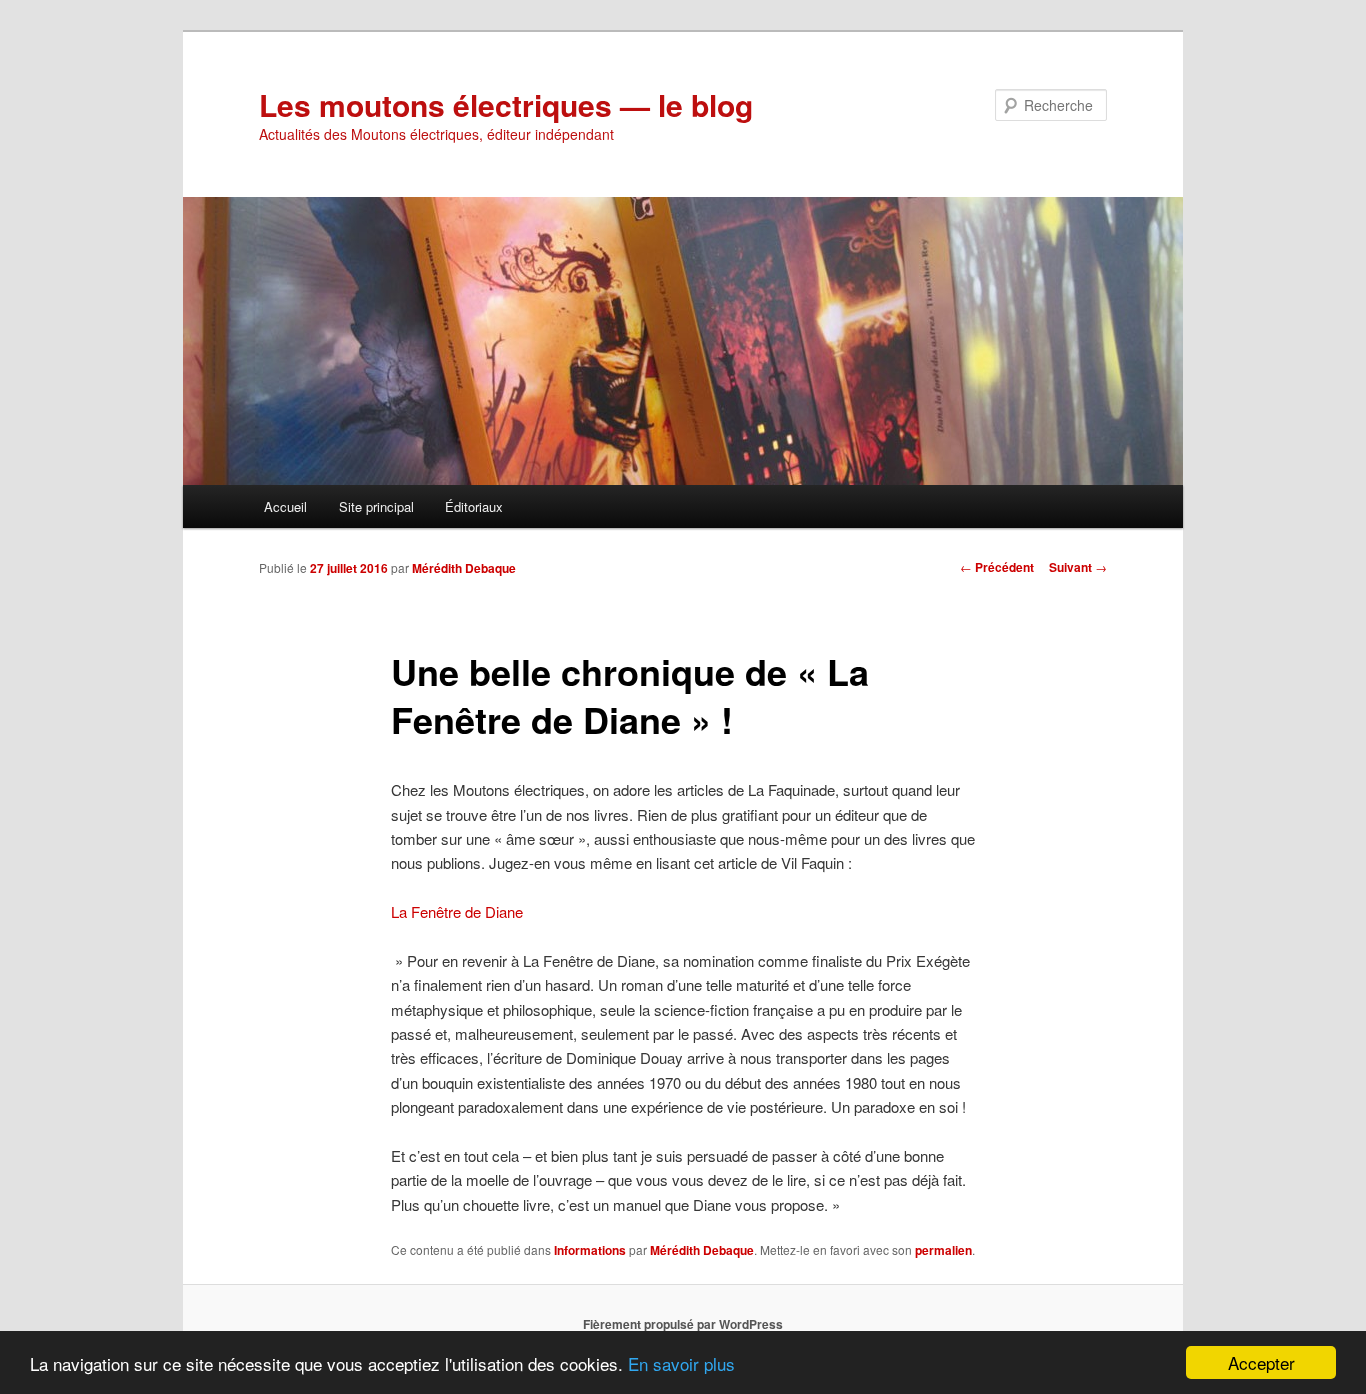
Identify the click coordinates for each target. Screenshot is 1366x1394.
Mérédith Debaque (464, 568)
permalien (943, 1250)
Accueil (285, 506)
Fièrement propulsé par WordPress (683, 1324)
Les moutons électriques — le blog (506, 104)
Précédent (997, 567)
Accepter (1261, 1362)
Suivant (1078, 567)
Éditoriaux (474, 506)
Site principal (376, 506)
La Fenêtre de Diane (457, 911)
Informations (590, 1250)
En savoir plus (681, 1363)
